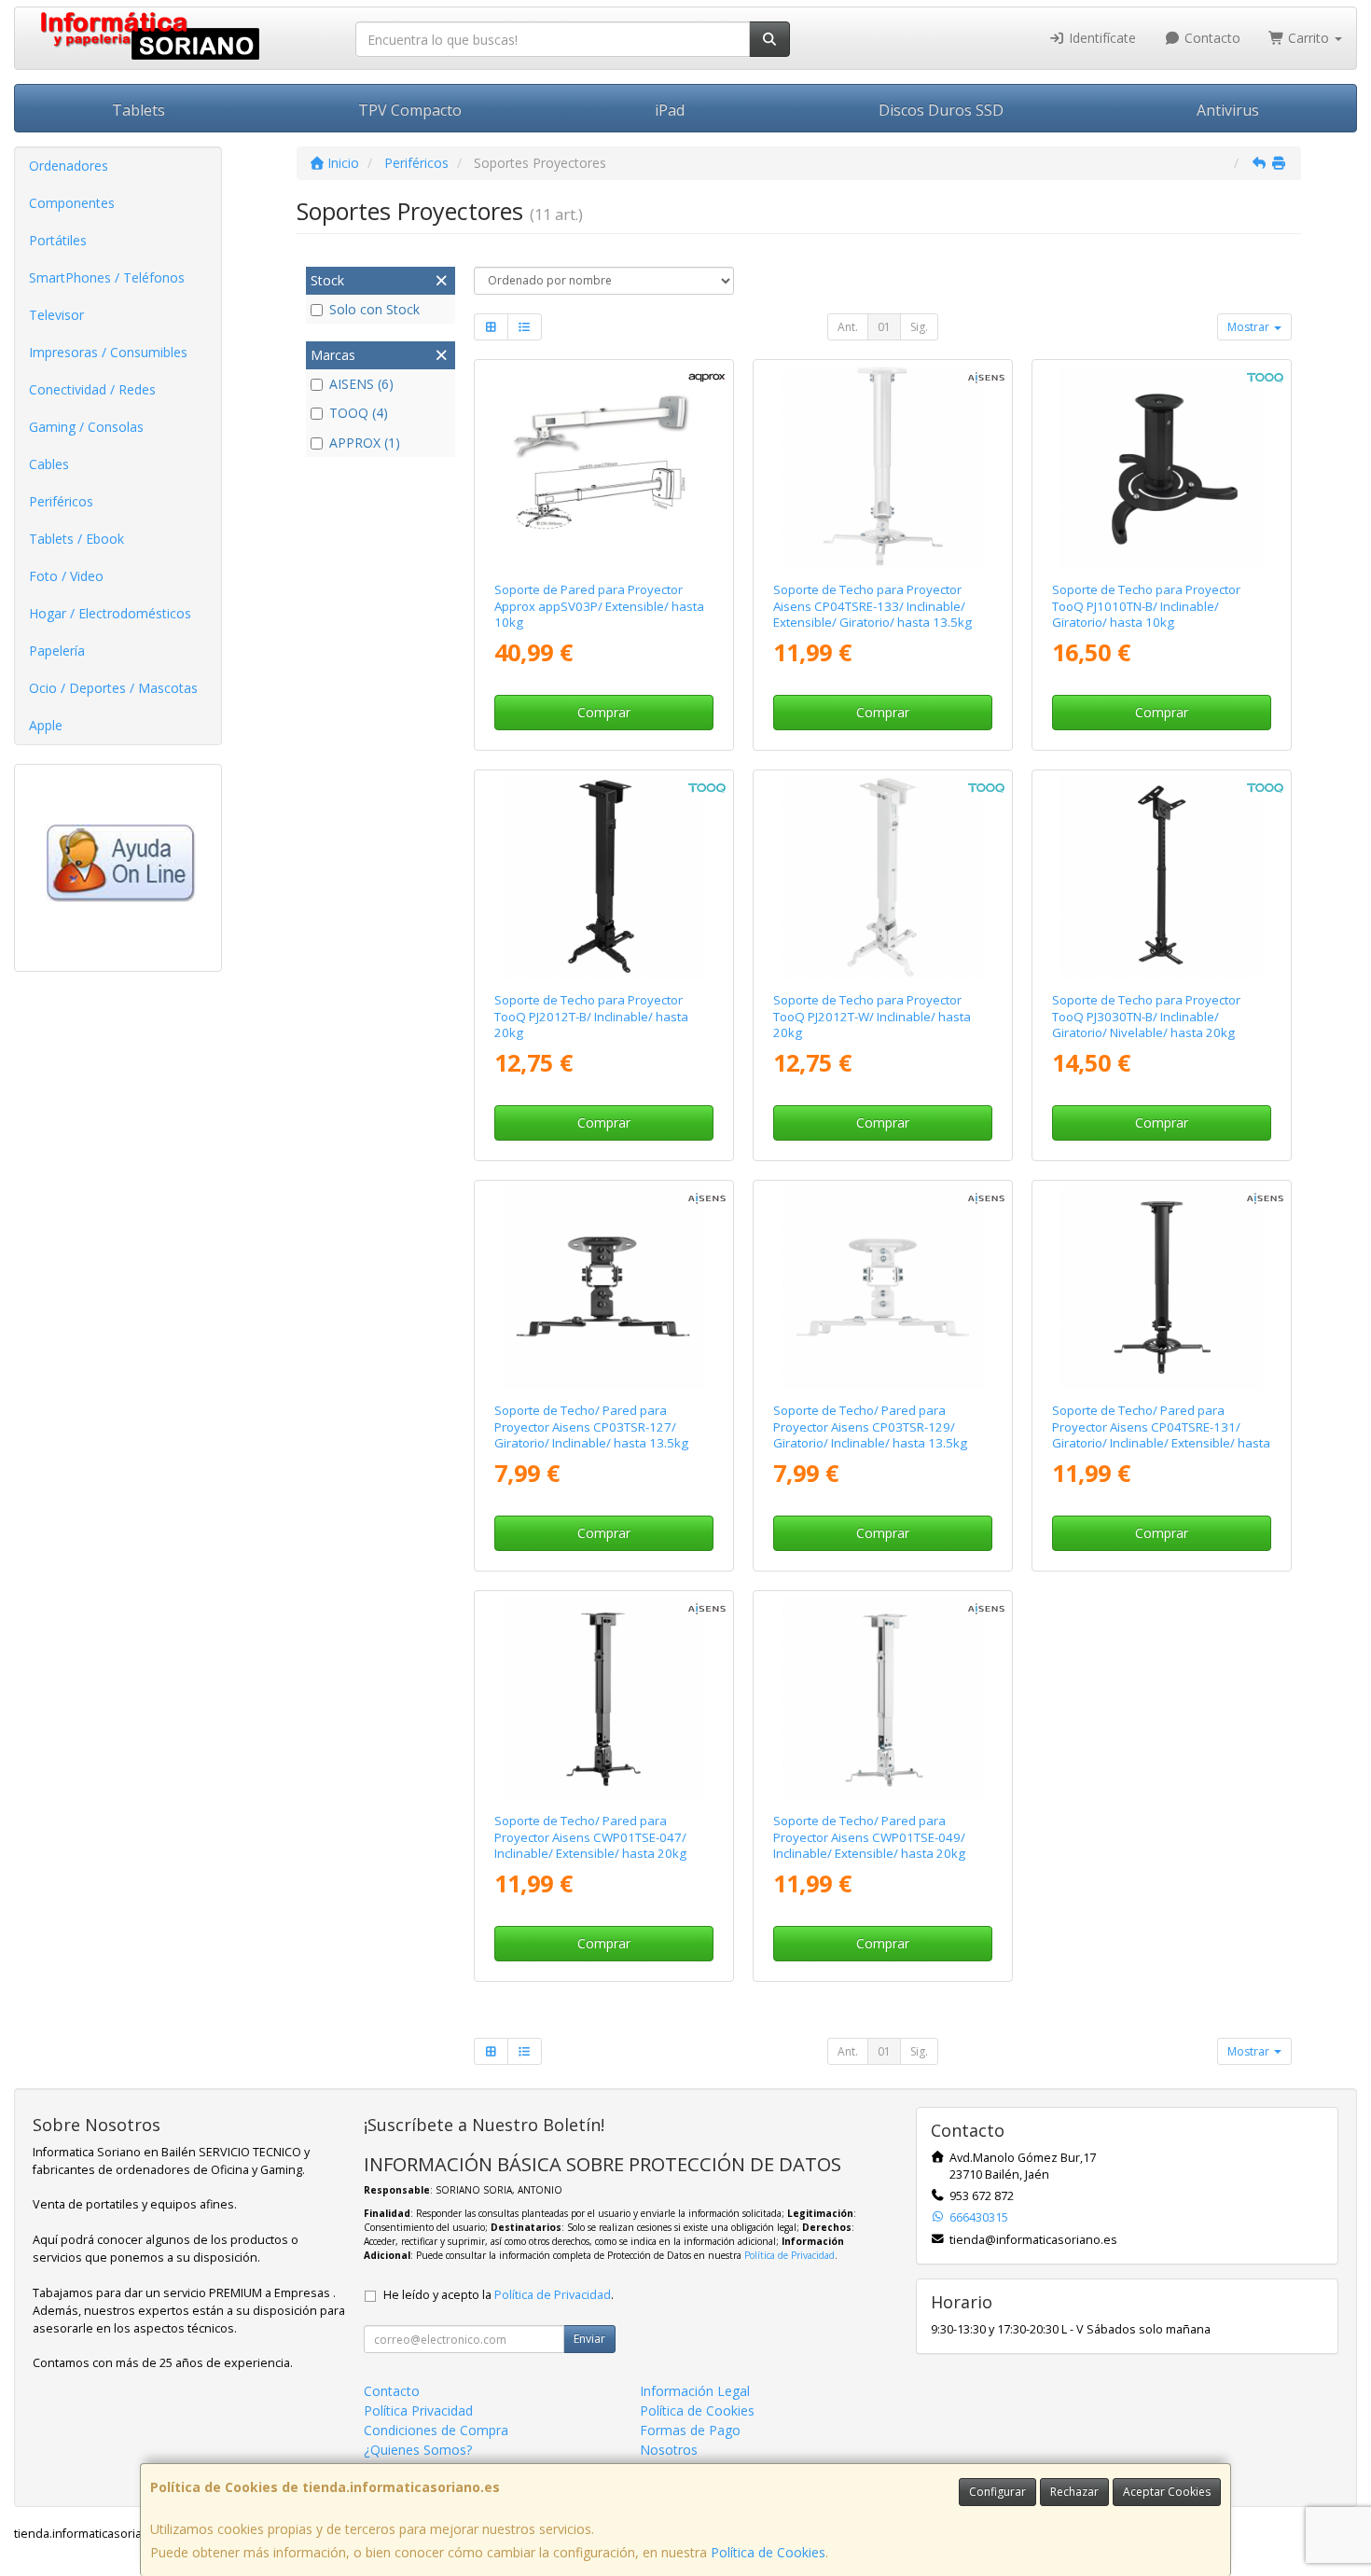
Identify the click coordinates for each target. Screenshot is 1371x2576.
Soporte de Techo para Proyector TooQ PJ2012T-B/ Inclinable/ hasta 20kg (591, 1016)
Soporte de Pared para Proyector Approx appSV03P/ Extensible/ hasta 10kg (599, 606)
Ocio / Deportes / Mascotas (113, 688)
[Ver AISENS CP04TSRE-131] (1162, 1288)
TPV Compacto (410, 110)
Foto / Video (66, 576)
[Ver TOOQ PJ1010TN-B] (1162, 467)
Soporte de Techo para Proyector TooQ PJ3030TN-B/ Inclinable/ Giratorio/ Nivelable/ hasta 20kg (1146, 1016)
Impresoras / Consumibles (108, 352)
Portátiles (58, 240)
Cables (49, 464)
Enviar (589, 2339)
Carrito (1309, 38)
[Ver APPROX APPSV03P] (603, 467)
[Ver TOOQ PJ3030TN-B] (1162, 878)
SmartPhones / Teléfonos (107, 277)
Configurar (997, 2492)
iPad (670, 110)
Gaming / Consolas (86, 427)
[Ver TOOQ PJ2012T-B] (603, 878)
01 (884, 327)
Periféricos (61, 501)
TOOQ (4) (359, 413)
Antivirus (1228, 110)
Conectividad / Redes (92, 389)
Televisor (56, 315)
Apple (46, 725)
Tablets (138, 110)
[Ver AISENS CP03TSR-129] (883, 1288)
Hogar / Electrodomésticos (110, 613)
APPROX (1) (365, 443)
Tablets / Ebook (76, 539)
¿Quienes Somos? (418, 2450)
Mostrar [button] (1250, 327)
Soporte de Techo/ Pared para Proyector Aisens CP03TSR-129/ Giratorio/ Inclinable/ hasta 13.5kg (870, 1426)
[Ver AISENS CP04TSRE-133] (883, 467)
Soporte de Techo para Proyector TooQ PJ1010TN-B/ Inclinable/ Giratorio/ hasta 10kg (1146, 606)
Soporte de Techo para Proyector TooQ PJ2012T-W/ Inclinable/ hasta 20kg (872, 1016)
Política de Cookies (768, 2552)
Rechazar (1074, 2492)
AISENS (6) (361, 384)
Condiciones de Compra (436, 2430)
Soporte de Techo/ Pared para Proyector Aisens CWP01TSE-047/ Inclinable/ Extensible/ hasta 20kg (590, 1837)
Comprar (604, 712)
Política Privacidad (418, 2410)
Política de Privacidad (789, 2255)
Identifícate (1101, 38)
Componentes (72, 203)
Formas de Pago (690, 2430)
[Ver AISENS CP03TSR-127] (603, 1288)
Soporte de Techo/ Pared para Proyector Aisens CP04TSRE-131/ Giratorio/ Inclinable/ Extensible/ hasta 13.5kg (1161, 1434)
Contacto (1211, 38)
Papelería (57, 651)
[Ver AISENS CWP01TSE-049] (883, 1698)
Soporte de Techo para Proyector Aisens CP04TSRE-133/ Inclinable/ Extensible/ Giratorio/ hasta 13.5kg (872, 606)
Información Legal (695, 2391)
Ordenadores (69, 166)
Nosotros (669, 2450)
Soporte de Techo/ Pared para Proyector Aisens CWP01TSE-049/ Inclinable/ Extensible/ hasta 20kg (869, 1837)
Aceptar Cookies (1167, 2492)
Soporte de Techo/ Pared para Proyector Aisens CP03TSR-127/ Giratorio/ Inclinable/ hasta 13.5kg (591, 1426)
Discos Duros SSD (941, 110)
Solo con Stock (374, 309)
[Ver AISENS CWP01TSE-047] (603, 1698)
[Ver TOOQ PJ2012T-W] (883, 878)
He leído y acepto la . (499, 2295)
